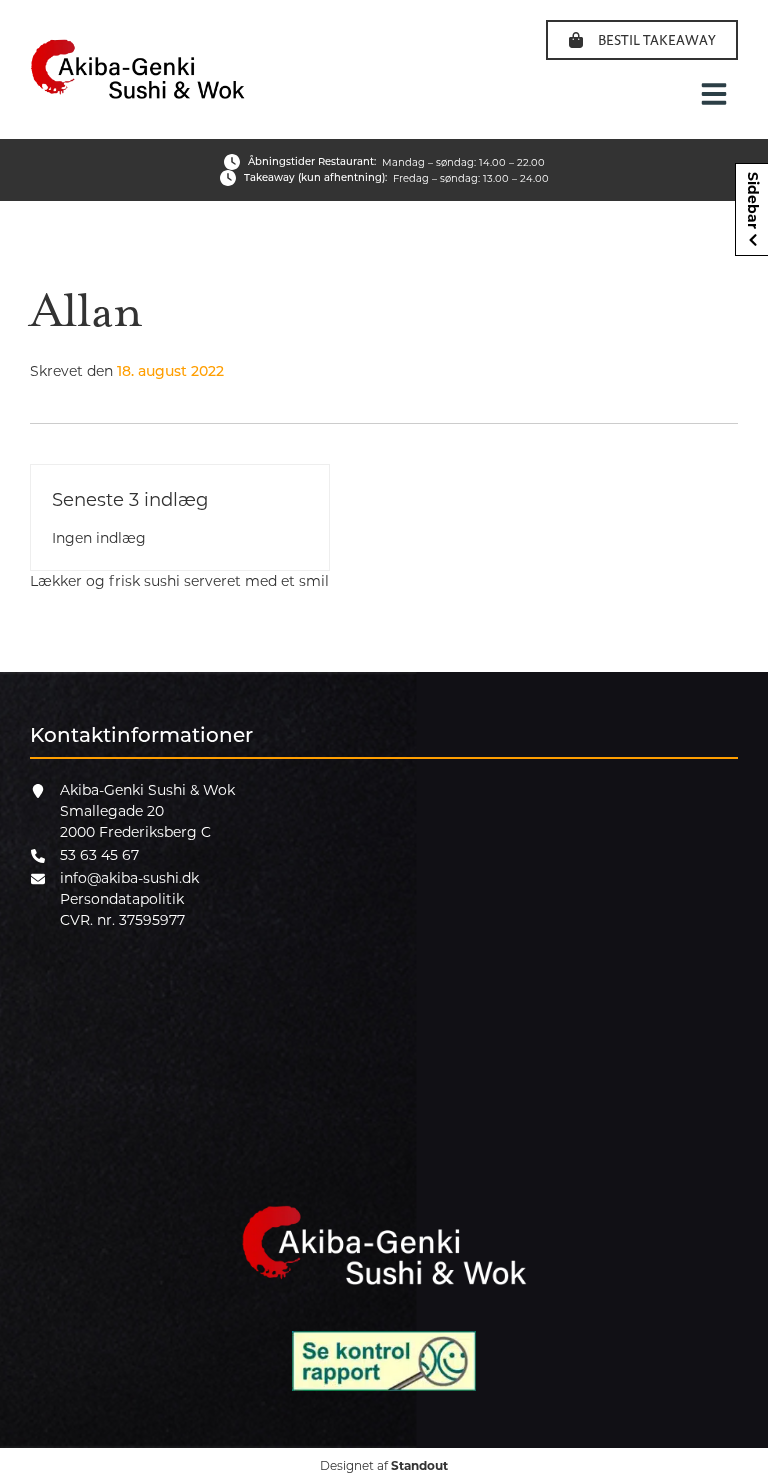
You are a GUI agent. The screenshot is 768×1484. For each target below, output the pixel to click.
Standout (419, 1465)
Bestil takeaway (657, 39)
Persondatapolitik (122, 899)
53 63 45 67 (99, 855)
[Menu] (714, 94)
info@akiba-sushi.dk (129, 878)
